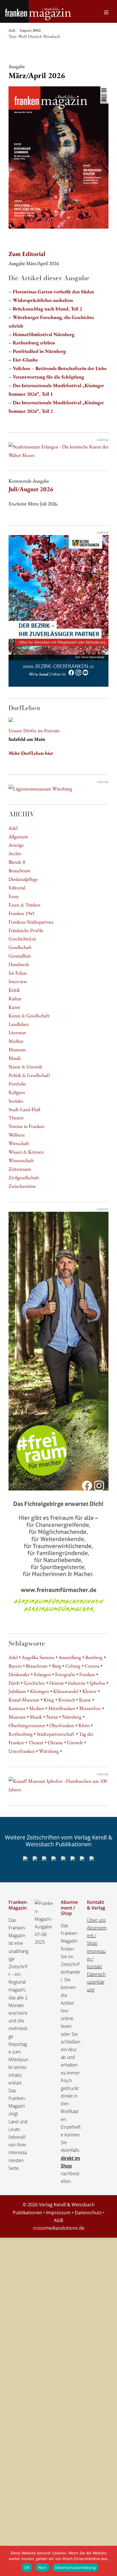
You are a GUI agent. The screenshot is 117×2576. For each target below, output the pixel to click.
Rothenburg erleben (34, 342)
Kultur (15, 998)
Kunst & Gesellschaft (29, 1015)
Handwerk (19, 964)
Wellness (17, 1135)
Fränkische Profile (26, 930)
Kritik (14, 990)
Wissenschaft (21, 1160)
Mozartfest (90, 1708)
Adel (13, 828)
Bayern (15, 1666)
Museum (17, 1049)
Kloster (89, 1691)
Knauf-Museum (24, 1700)
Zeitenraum (20, 1169)
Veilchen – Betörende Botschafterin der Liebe (60, 368)
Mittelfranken (62, 1708)
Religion (17, 1092)
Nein (42, 2567)
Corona (92, 1666)
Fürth (14, 1683)
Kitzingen (39, 1691)
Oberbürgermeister (27, 1725)
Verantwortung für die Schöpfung (48, 377)
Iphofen (98, 1683)
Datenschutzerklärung (96, 1982)
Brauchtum (19, 870)
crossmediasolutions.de (59, 2228)
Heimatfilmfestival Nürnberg (44, 334)
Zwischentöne (22, 1186)
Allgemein (18, 836)
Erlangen (42, 1674)
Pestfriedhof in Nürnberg (39, 351)
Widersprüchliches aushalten (43, 300)
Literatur (17, 1032)
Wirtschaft (19, 1143)
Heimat (57, 1683)
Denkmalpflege (23, 879)
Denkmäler (19, 1674)
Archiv (15, 853)
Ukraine (55, 1742)
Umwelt (75, 1742)
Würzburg (49, 1751)
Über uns (96, 1920)
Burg (57, 1666)
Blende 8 (17, 862)
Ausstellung (70, 1657)
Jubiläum (17, 1691)
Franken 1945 (21, 913)
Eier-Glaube (25, 360)
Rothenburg (21, 1734)
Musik (15, 1058)
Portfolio (17, 1084)
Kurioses (17, 1708)
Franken (87, 1674)
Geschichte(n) (22, 939)
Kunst (14, 1007)
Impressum (58, 2213)
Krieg (49, 1700)
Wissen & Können (26, 1152)
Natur (52, 1717)
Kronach (67, 1700)
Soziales (16, 1101)
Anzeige (16, 845)
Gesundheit (20, 956)
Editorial (17, 888)
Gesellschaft (20, 947)
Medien (16, 1041)
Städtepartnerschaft (56, 1734)
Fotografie (65, 1674)
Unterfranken (22, 1751)
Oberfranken (62, 1725)
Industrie (77, 1683)
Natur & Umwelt (25, 1067)
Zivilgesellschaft (24, 1177)
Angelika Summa (38, 1657)
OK (27, 2567)
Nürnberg (72, 1717)
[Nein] (110, 2561)
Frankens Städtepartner (31, 922)
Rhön (84, 1725)
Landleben (19, 1024)
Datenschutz (88, 2213)
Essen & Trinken (24, 905)
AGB (58, 2220)
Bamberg (94, 1657)
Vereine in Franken (26, 1126)
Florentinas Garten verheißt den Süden (53, 291)
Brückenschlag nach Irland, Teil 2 (47, 309)
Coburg (73, 1666)
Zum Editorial (27, 254)
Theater (16, 1118)
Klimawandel (66, 1691)
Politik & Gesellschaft (29, 1075)
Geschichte (34, 1683)
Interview (18, 981)
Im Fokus (18, 973)
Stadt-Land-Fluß (24, 1109)
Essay (14, 896)
